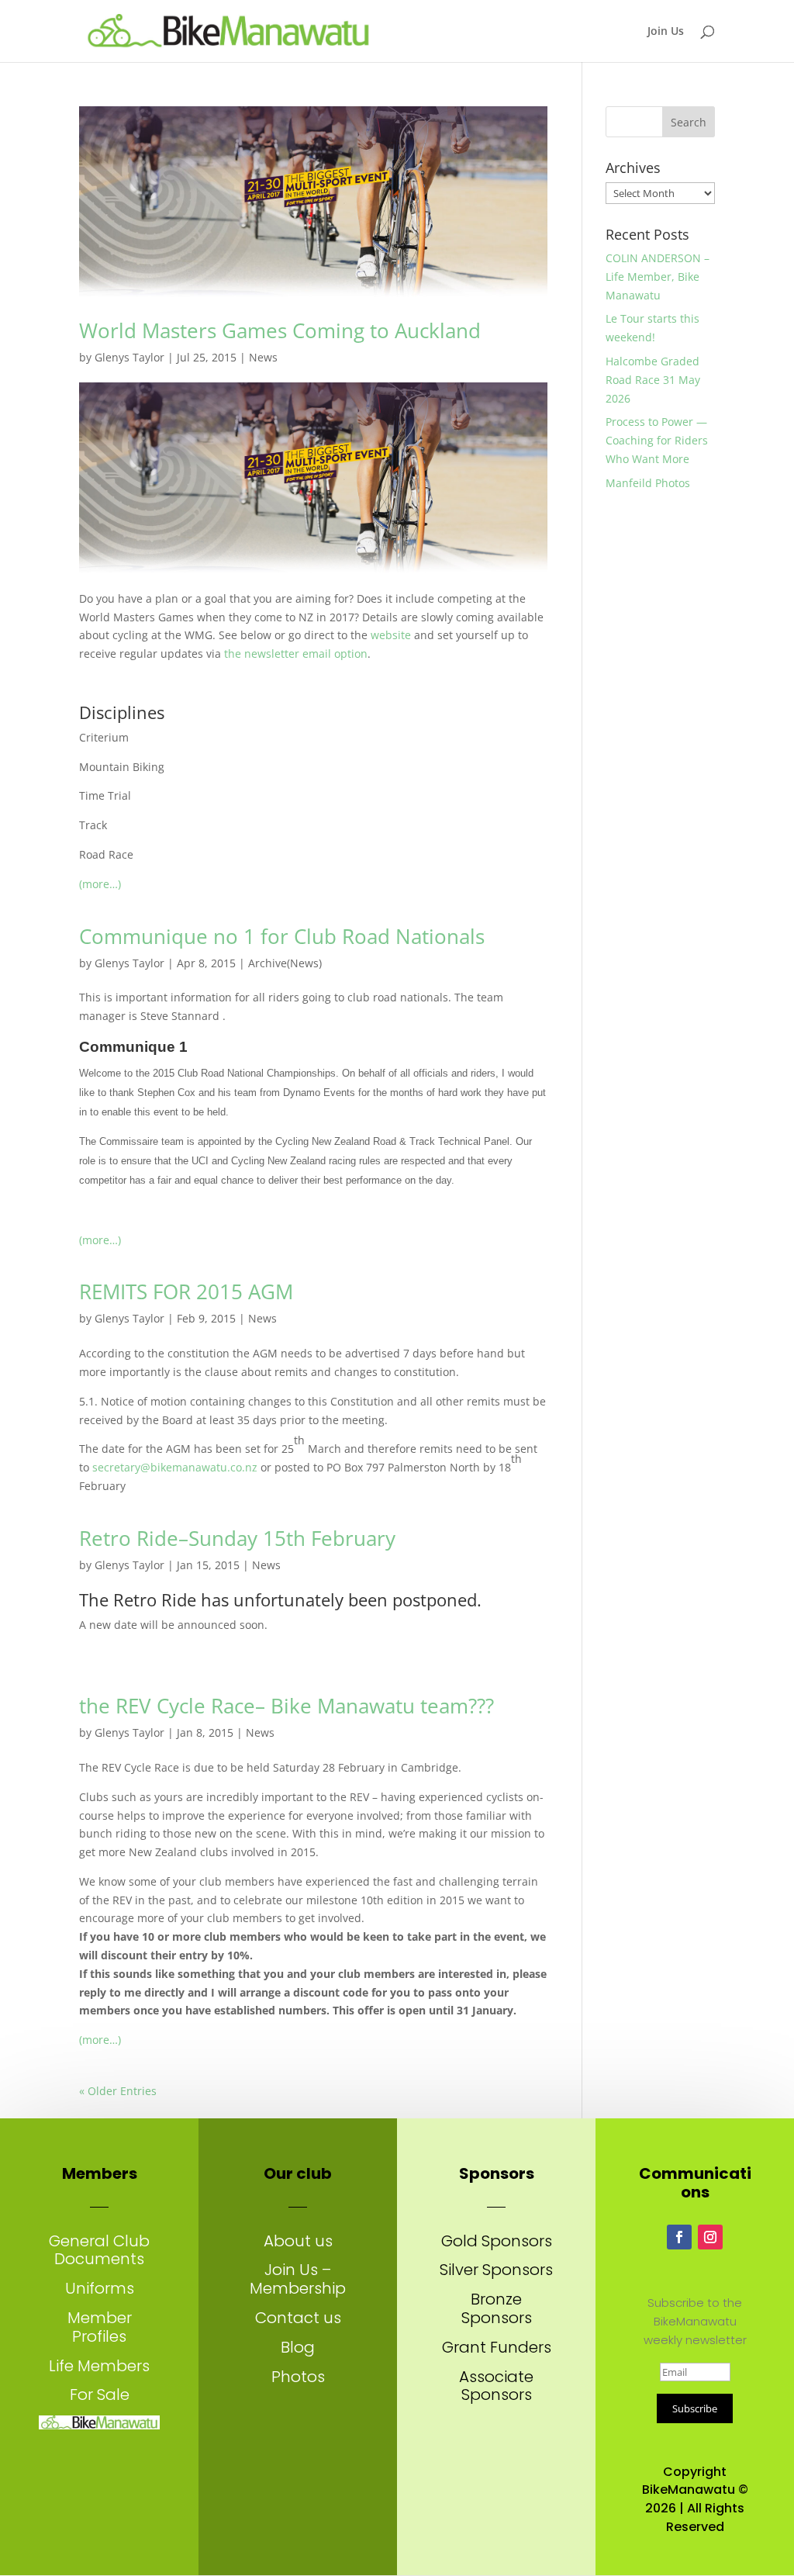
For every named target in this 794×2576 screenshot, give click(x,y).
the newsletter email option (296, 654)
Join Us (666, 32)
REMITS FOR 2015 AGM (186, 1291)
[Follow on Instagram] (710, 2237)
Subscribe (695, 2408)
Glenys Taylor (129, 357)
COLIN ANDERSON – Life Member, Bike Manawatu (658, 277)
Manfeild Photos (648, 483)
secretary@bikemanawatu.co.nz (175, 1467)
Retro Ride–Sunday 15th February (237, 1538)
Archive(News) (285, 963)
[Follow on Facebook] (679, 2237)
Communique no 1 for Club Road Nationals (282, 936)
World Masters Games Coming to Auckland (280, 330)
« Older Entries (118, 2091)
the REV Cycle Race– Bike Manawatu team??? (287, 1706)
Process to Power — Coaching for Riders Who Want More (657, 440)
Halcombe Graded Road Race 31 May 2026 (653, 380)
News (263, 357)
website (391, 635)
